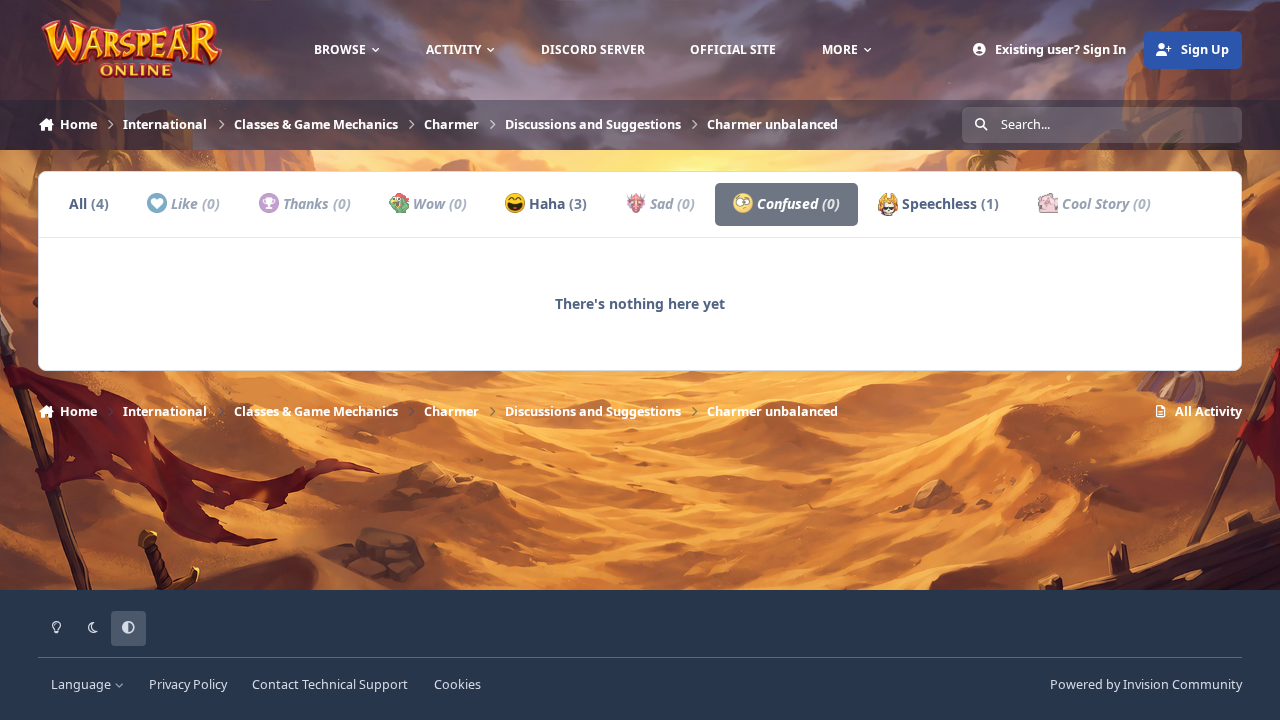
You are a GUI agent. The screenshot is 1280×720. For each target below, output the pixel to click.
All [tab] (89, 203)
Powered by (1146, 684)
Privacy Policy (188, 684)
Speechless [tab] (948, 203)
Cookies (457, 684)
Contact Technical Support (330, 684)
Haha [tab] (556, 203)
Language (82, 684)
